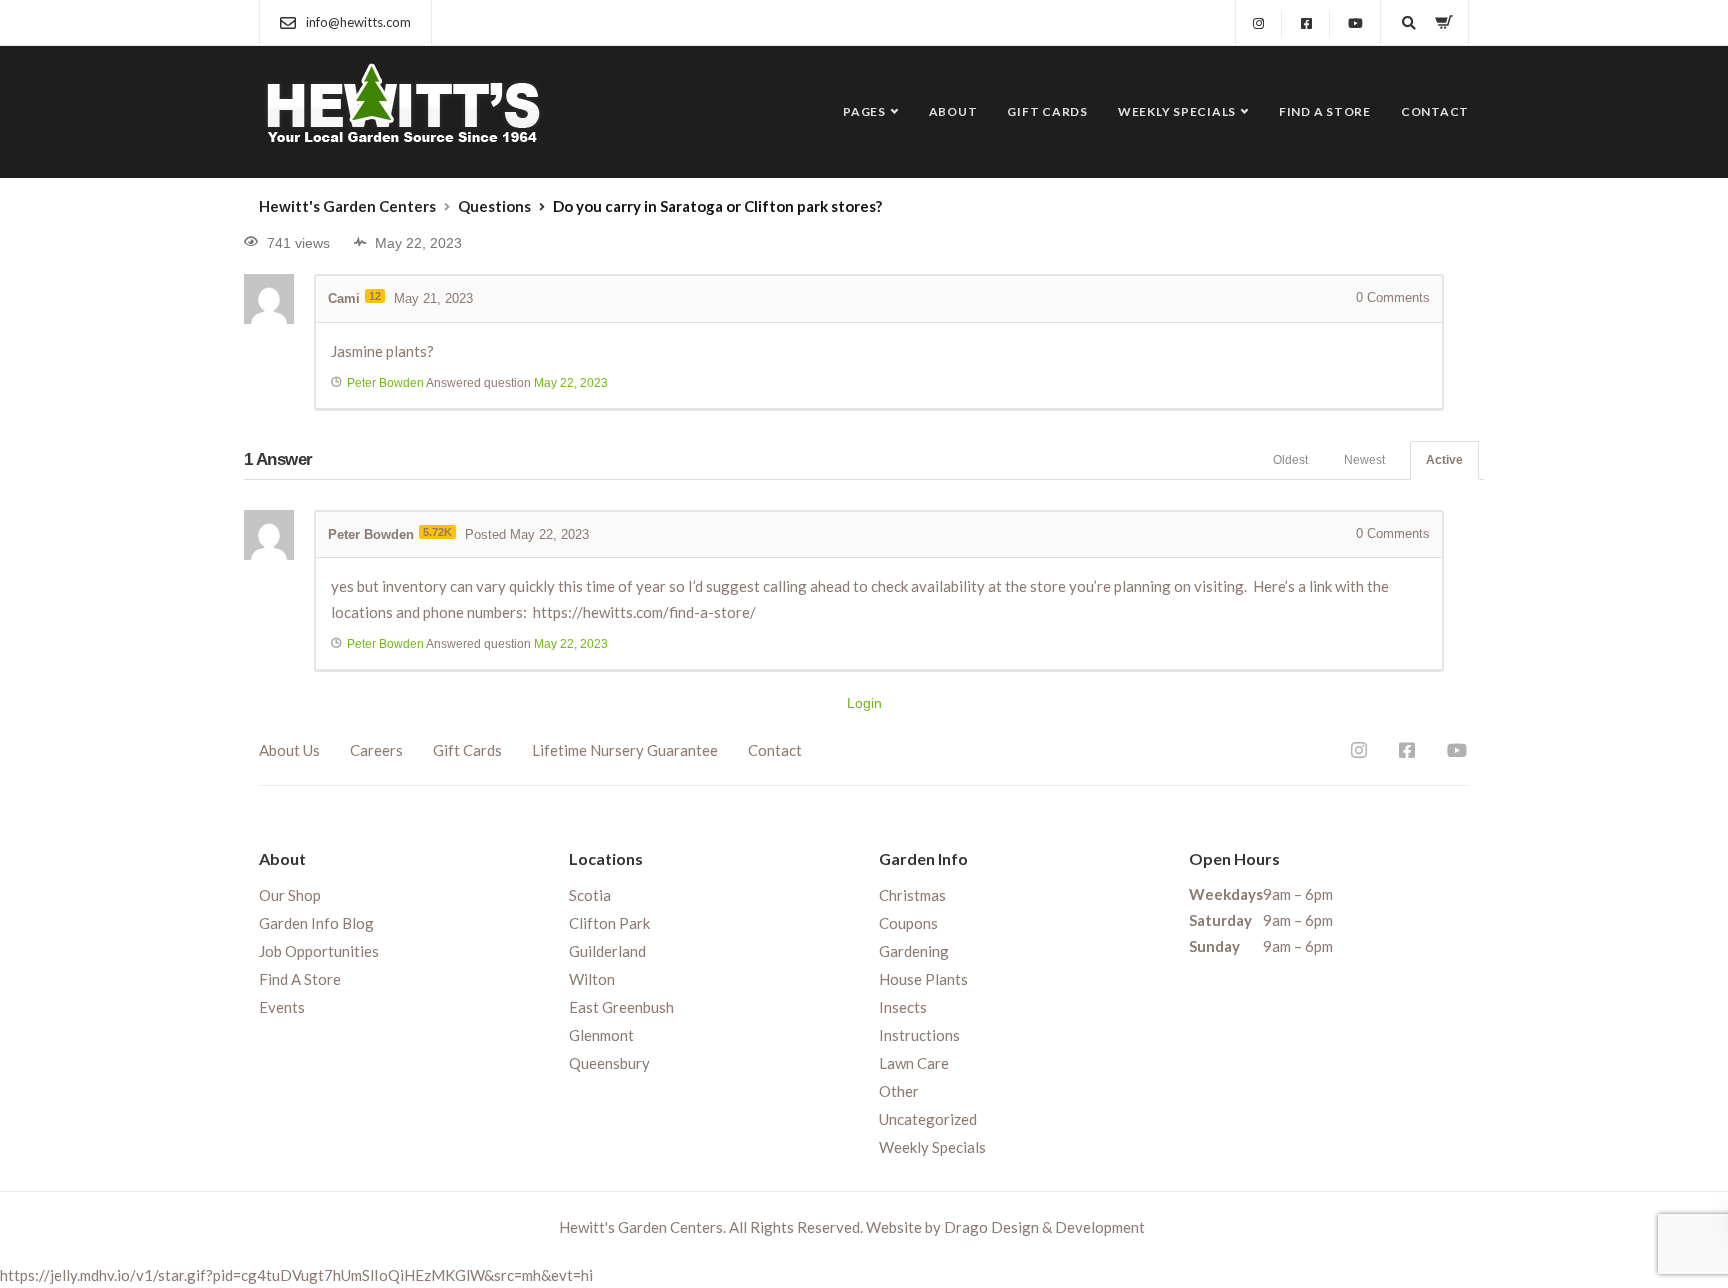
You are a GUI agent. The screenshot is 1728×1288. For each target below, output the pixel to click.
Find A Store (1325, 111)
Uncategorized (928, 1119)
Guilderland (607, 951)
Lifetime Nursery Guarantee (625, 750)
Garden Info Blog (316, 923)
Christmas (912, 895)
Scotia (590, 895)
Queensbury (609, 1063)
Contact (1435, 111)
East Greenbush (621, 1007)
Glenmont (601, 1035)
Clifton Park (609, 923)
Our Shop (290, 895)
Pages (864, 111)
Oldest (1290, 460)
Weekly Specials (1177, 111)
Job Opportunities (319, 951)
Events (282, 1007)
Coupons (908, 923)
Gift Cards (1047, 111)
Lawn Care (914, 1063)
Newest (1364, 460)
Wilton (592, 979)
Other (899, 1091)
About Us (289, 750)
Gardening (914, 951)
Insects (903, 1007)
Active (1444, 460)
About (953, 111)
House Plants (923, 979)
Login (864, 703)
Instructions (919, 1035)
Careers (376, 750)
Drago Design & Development (1044, 1227)
